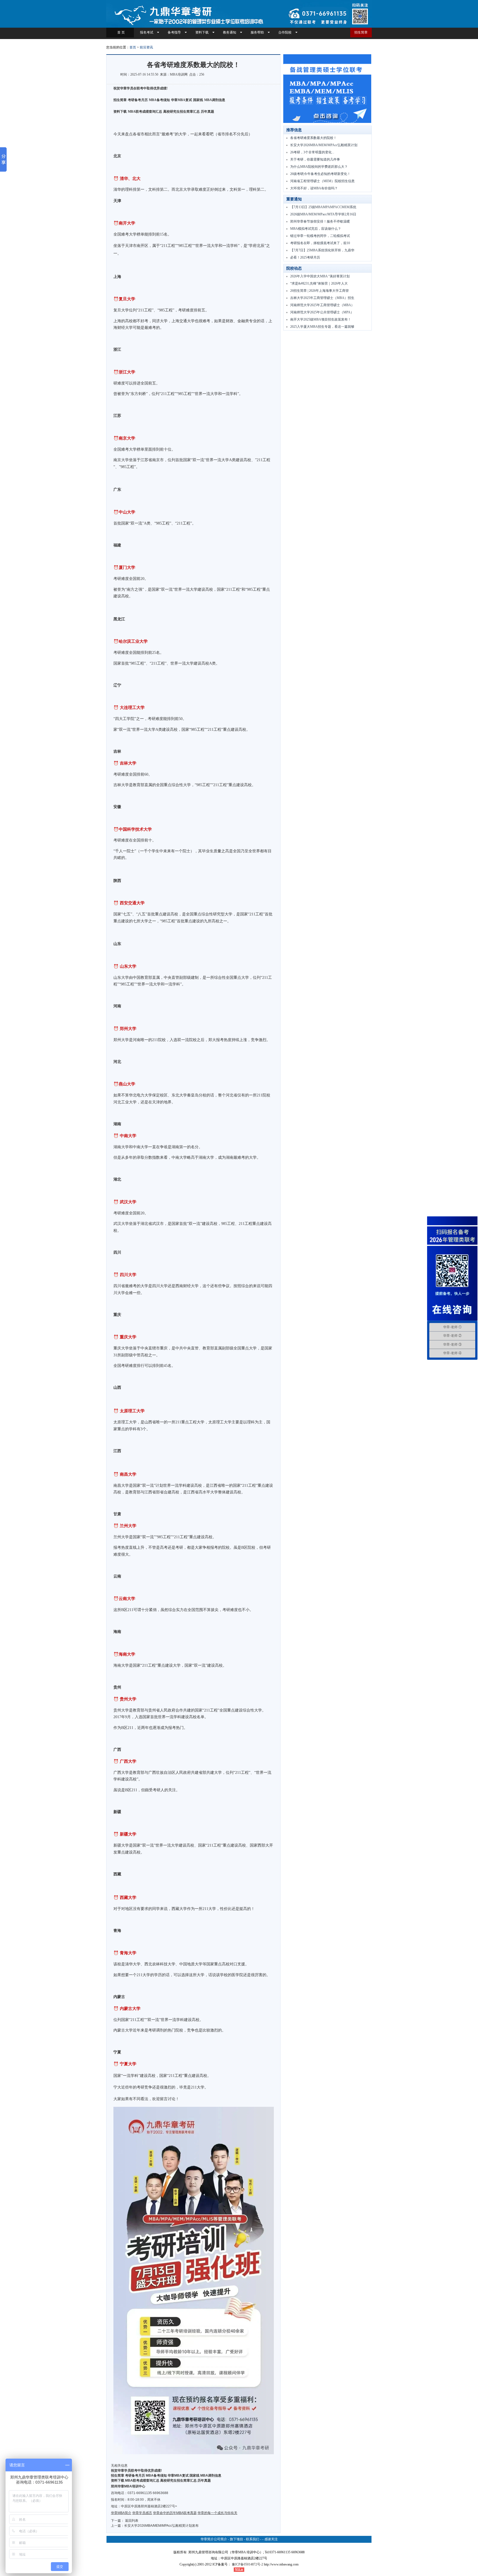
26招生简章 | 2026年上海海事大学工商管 (319, 291)
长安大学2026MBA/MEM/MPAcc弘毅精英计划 (324, 145)
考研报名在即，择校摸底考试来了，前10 (320, 243)
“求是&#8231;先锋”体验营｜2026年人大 (319, 283)
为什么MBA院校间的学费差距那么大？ (319, 167)
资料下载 (202, 32)
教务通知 (230, 32)
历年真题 (207, 112)
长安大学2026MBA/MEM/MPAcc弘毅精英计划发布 (161, 2526)
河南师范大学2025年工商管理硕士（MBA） (322, 305)
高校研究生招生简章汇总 (181, 112)
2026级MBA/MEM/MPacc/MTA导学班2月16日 (323, 214)
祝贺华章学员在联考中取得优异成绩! (141, 88)
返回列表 (132, 2521)
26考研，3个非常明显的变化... (312, 152)
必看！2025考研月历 (305, 257)
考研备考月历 (138, 100)
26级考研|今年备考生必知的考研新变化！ (320, 174)
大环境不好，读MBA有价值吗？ (314, 188)
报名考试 (147, 32)
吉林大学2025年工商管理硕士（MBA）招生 (322, 298)
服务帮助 (257, 32)
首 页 (120, 32)
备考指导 (174, 32)
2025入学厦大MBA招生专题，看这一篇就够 (322, 327)
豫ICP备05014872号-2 (247, 2564)
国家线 (198, 100)
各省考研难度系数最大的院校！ (313, 138)
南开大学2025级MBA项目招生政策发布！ (321, 319)
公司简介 (220, 2539)
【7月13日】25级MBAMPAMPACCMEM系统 (323, 207)
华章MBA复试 (181, 100)
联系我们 (253, 2539)
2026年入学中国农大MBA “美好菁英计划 (320, 276)
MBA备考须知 (159, 100)
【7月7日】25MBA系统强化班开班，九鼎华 (322, 250)
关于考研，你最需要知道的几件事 (315, 159)
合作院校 (285, 32)
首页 (133, 47)
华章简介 (207, 2539)
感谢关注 (271, 2539)
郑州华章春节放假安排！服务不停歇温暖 (320, 221)
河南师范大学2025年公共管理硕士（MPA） (322, 312)
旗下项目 (237, 2539)
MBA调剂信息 (215, 100)
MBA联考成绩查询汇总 (145, 112)
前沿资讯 (146, 47)
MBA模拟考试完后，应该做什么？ (316, 229)
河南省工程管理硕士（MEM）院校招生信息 (322, 181)
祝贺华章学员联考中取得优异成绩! (136, 2471)
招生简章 (361, 32)
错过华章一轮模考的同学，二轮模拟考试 (320, 236)
